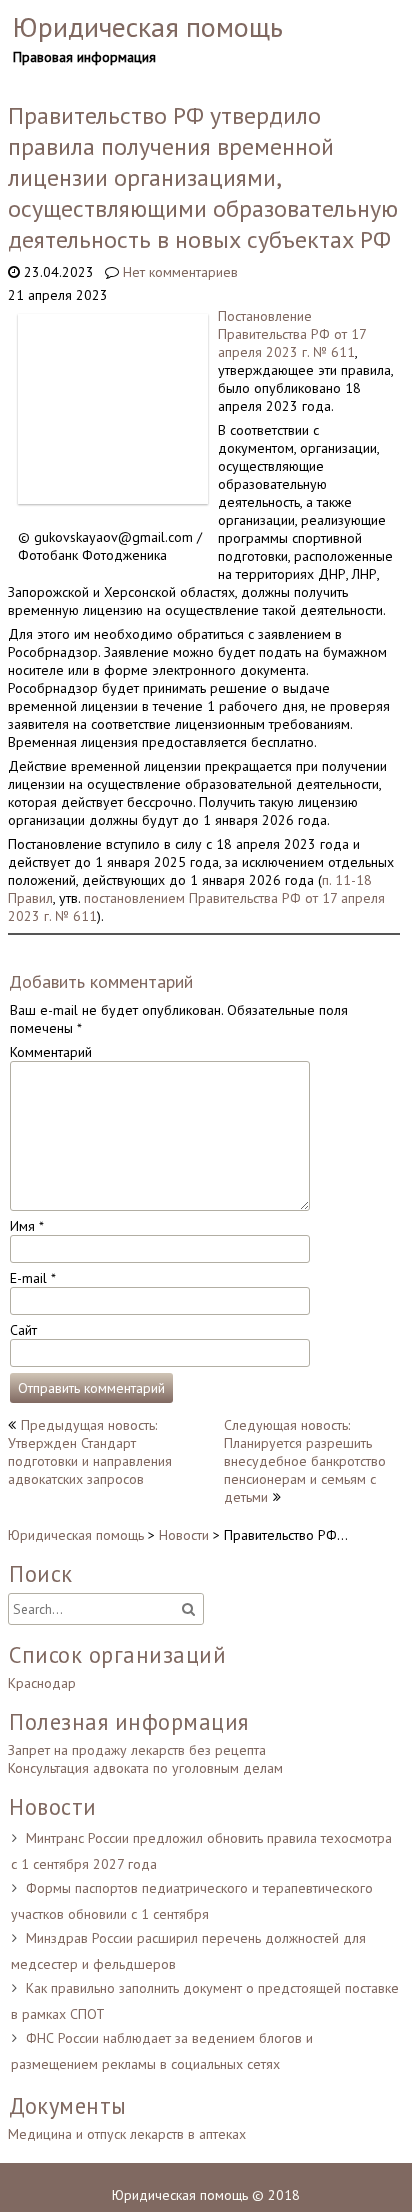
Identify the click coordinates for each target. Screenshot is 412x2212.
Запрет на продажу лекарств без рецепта (137, 1750)
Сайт (23, 1330)
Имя (27, 1226)
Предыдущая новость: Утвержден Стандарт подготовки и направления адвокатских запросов (90, 1452)
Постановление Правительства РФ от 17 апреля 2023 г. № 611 (292, 334)
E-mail (33, 1278)
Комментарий (51, 1052)
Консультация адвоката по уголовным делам (145, 1768)
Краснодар (42, 1683)
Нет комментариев (180, 272)
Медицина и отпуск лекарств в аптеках (127, 2134)
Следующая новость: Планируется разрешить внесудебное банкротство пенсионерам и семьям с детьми (305, 1461)
